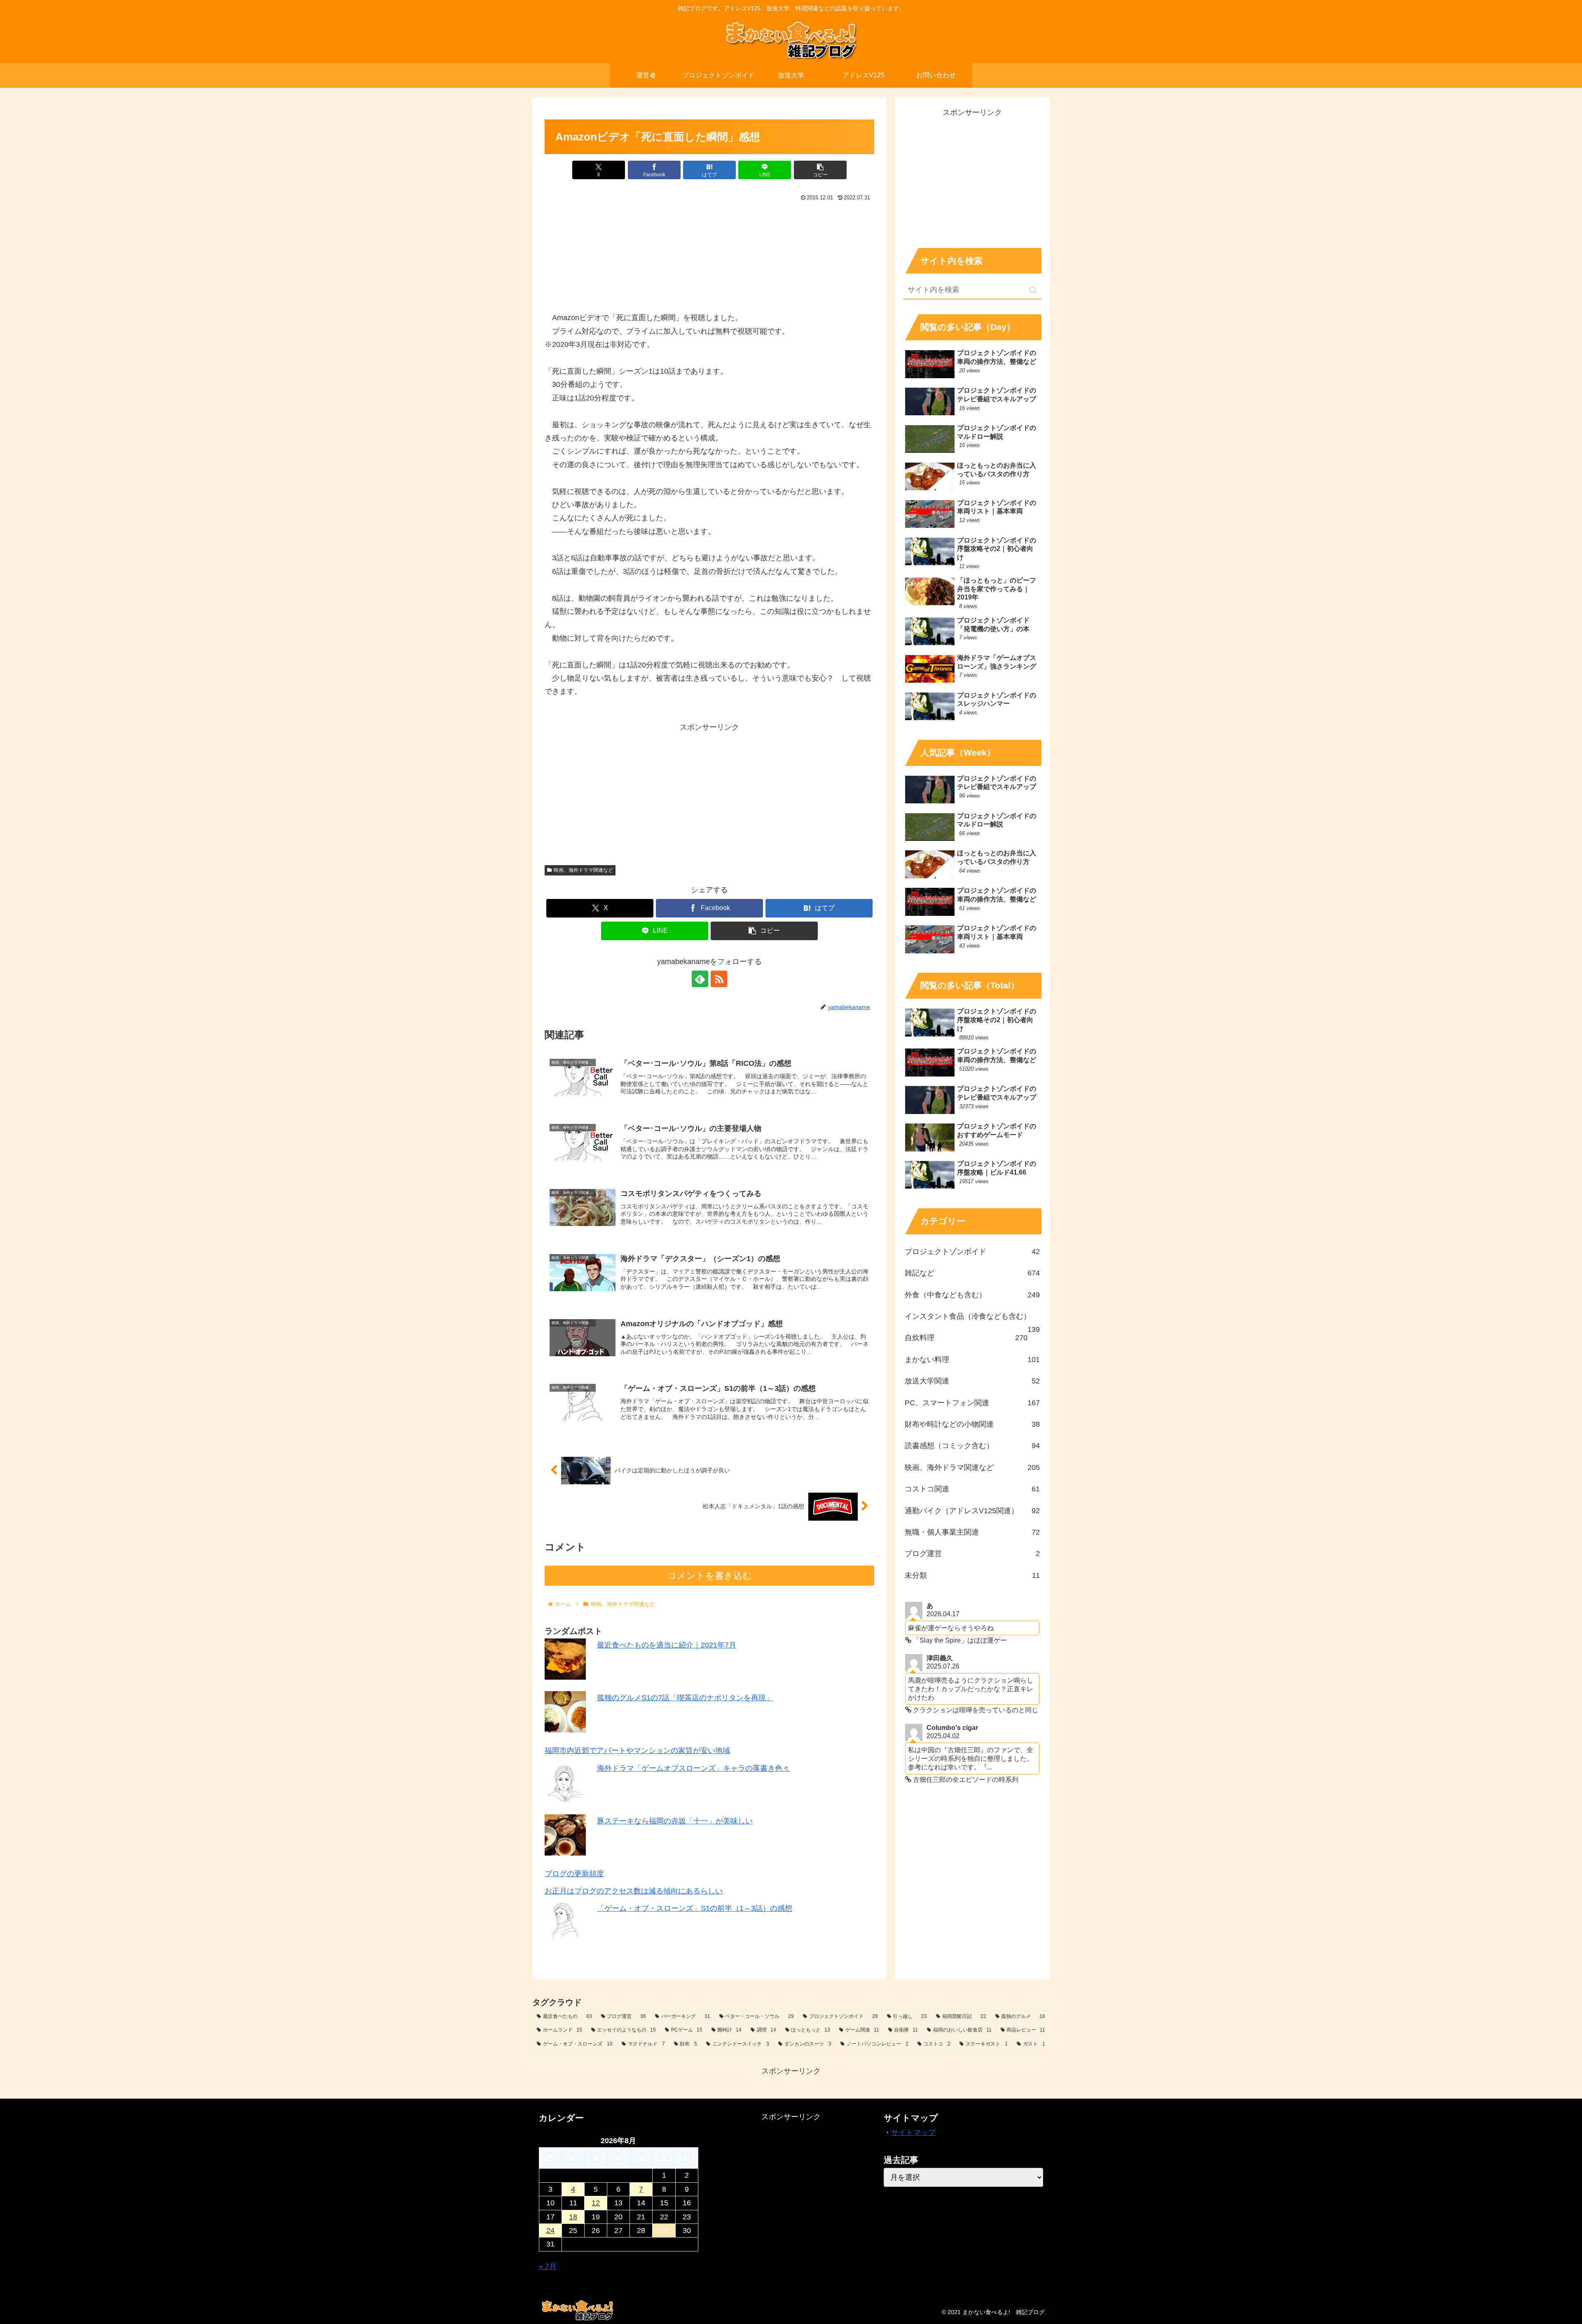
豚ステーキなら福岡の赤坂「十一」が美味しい (675, 1821)
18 (573, 2217)
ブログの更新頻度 (574, 1874)
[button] (820, 170)
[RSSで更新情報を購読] (719, 979)
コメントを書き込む (710, 1576)
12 (596, 2203)
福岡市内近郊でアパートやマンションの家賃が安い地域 (637, 1751)
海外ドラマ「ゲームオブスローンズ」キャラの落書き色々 (693, 1768)
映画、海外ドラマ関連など (583, 870)
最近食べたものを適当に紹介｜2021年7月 (667, 1645)
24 (550, 2230)
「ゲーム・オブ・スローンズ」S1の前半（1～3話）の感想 (695, 1908)
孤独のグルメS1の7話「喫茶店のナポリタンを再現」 (685, 1698)
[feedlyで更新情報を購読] (700, 979)
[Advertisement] (709, 791)
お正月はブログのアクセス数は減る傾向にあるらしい (634, 1891)
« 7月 (548, 2266)
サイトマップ (913, 2132)
